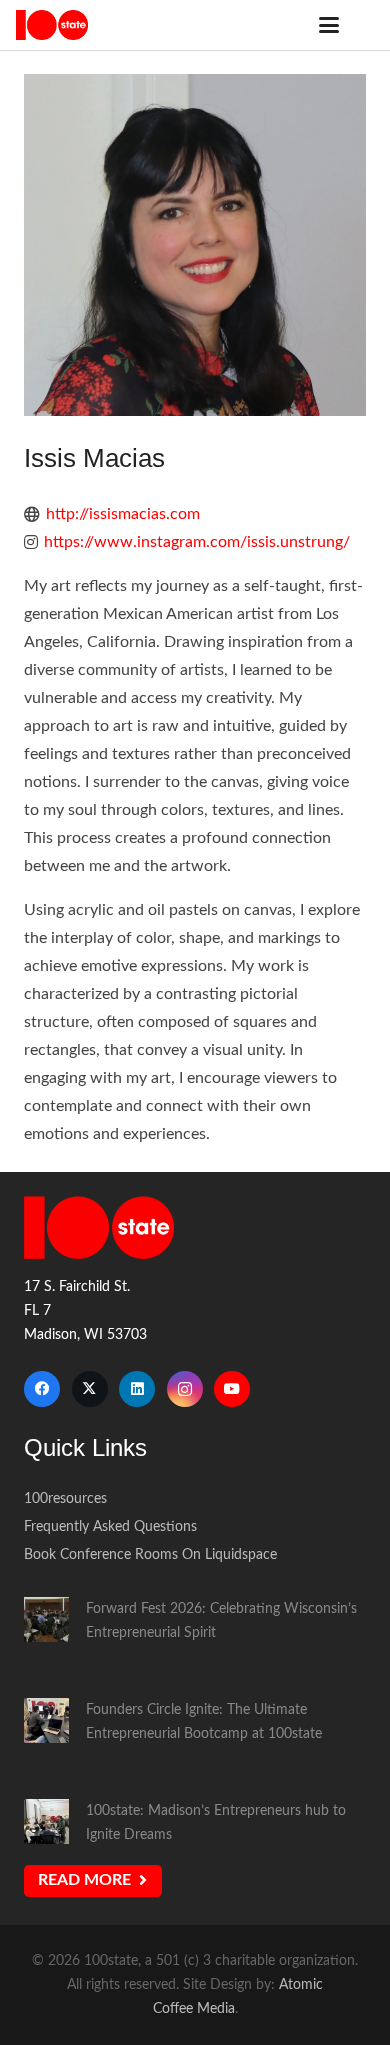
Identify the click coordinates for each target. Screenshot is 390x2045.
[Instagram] (185, 1389)
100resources (65, 1498)
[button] (329, 25)
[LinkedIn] (137, 1389)
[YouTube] (232, 1389)
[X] (90, 1389)
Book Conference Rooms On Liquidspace (150, 1554)
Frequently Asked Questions (110, 1526)
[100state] (52, 25)
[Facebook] (42, 1389)
